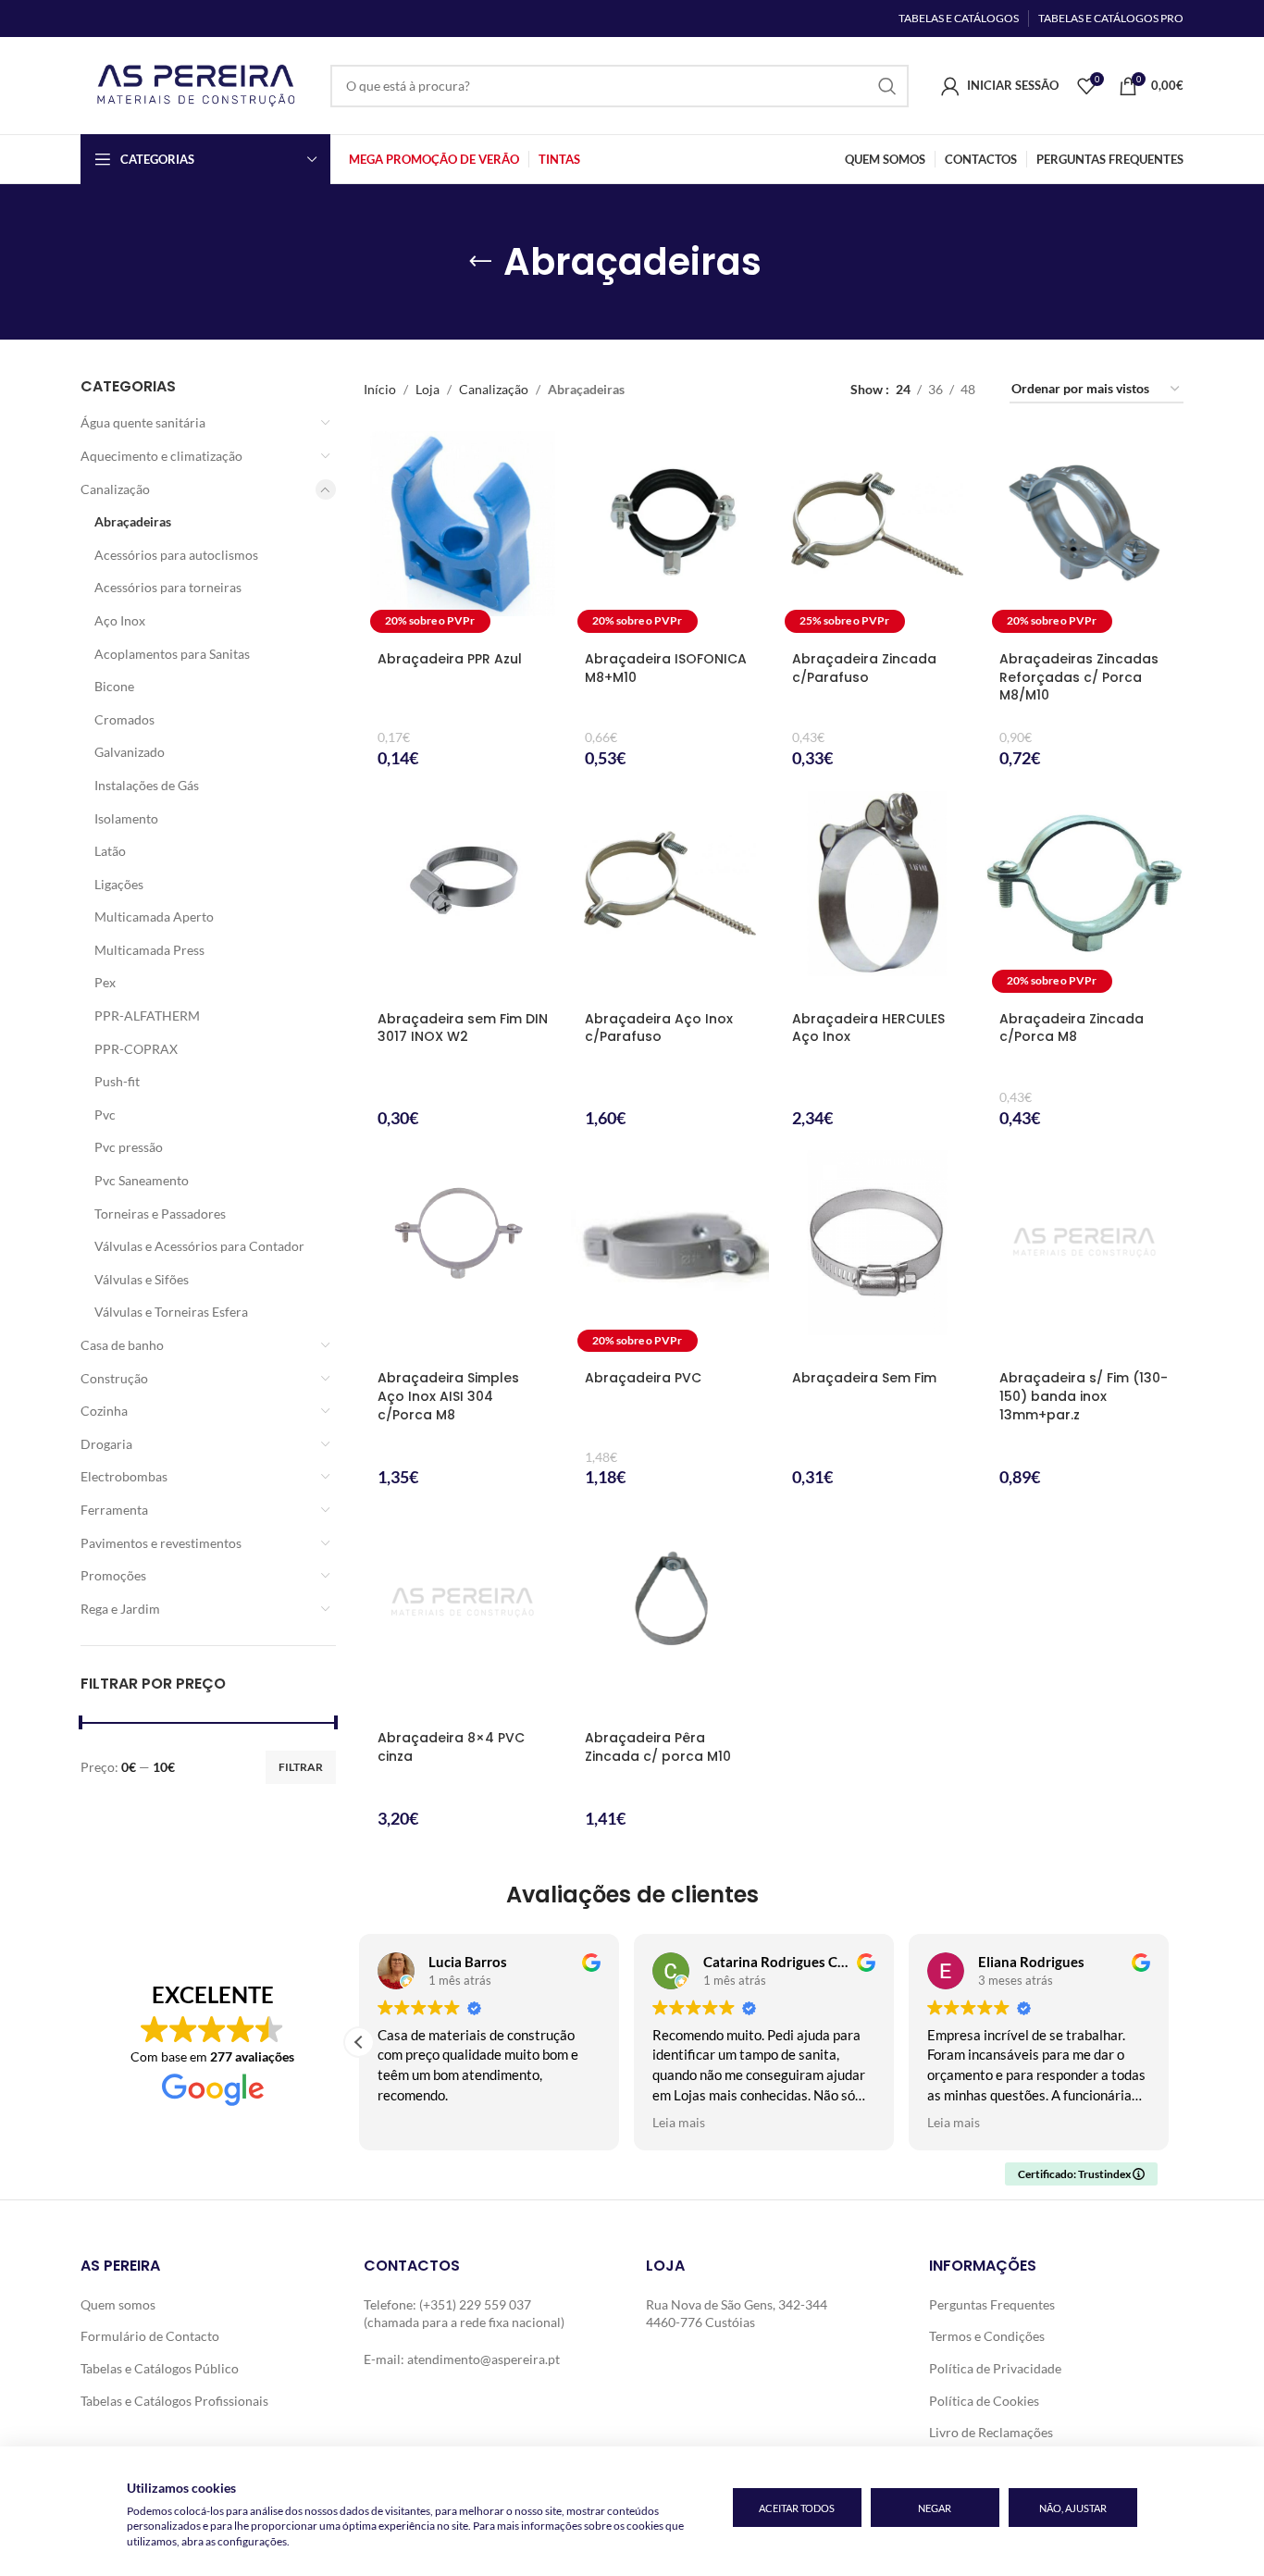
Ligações (119, 884)
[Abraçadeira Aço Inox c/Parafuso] (670, 895)
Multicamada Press (149, 950)
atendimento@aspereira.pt (483, 2359)
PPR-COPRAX (136, 1049)
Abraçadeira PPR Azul (450, 659)
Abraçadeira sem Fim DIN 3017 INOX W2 (463, 1028)
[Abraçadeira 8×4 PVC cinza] (463, 1614)
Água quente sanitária (143, 422)
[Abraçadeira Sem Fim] (877, 1254)
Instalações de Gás (147, 785)
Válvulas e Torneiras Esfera (171, 1312)
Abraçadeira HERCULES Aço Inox (868, 1028)
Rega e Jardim (120, 1609)
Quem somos (118, 2304)
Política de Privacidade (995, 2368)
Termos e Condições (987, 2336)
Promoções (113, 1575)
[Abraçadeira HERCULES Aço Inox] (877, 895)
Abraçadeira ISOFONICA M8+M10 (666, 668)
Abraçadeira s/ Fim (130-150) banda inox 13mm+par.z (1084, 1396)
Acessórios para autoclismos (176, 555)
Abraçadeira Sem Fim (864, 1378)
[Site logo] (196, 84)
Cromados (124, 719)
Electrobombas (124, 1476)
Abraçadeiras (133, 521)
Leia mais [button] (679, 2123)
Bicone (114, 686)
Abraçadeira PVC (643, 1378)
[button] (359, 2042)
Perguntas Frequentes (992, 2304)
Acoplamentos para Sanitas (172, 654)
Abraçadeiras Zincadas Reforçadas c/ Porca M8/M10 (1079, 677)
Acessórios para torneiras (168, 587)
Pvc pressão (129, 1147)
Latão (110, 851)
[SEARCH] (887, 86)
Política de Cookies (984, 2401)
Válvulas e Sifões (142, 1279)
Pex (105, 982)
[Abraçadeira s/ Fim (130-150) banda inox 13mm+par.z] (1084, 1254)
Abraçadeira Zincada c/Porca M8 (1072, 1028)
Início (380, 389)
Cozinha (104, 1411)
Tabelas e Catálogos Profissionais (174, 2401)
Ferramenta (114, 1510)
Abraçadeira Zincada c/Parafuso (864, 668)
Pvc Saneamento (142, 1180)
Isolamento (126, 818)
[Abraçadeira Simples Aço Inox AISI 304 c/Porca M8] (463, 1254)
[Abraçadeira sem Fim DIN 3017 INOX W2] (463, 895)
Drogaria (106, 1444)
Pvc (105, 1115)
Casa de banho (122, 1345)
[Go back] (480, 262)
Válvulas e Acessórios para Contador (199, 1246)
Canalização (115, 489)
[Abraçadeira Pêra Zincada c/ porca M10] (670, 1614)
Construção (114, 1378)
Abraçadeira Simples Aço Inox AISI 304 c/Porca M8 (448, 1396)
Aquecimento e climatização (161, 456)
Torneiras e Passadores (160, 1214)
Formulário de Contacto (150, 2336)
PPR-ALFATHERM (147, 1016)
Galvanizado (130, 752)
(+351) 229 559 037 (475, 2304)
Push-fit (117, 1081)
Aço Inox (120, 620)
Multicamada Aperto (154, 916)
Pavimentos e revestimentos (161, 1543)
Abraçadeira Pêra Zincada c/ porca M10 (658, 1747)
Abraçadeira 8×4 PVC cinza (451, 1747)
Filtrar (301, 1767)
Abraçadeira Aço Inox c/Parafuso (659, 1028)
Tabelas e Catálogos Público (160, 2368)
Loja (428, 389)
